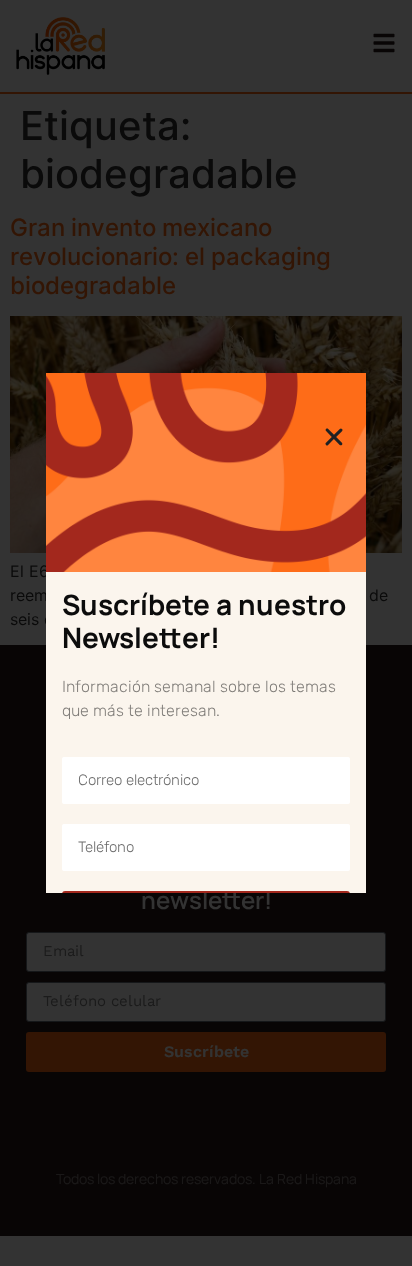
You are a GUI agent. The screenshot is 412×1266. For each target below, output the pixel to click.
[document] (206, 633)
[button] (334, 437)
